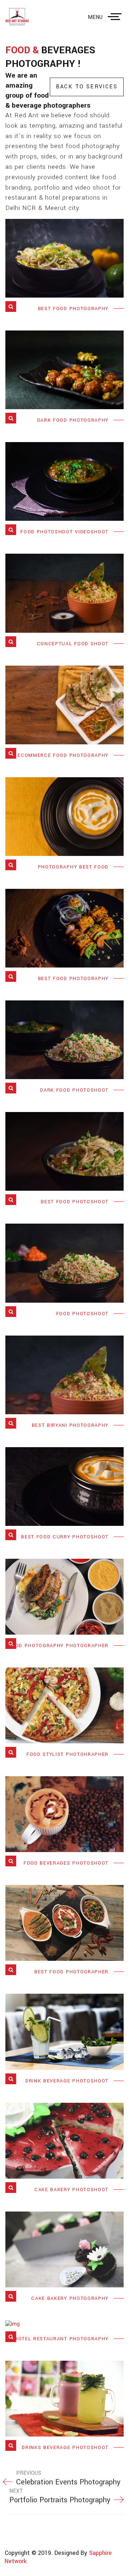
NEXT (60, 2496)
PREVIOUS (68, 2478)
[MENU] (116, 17)
